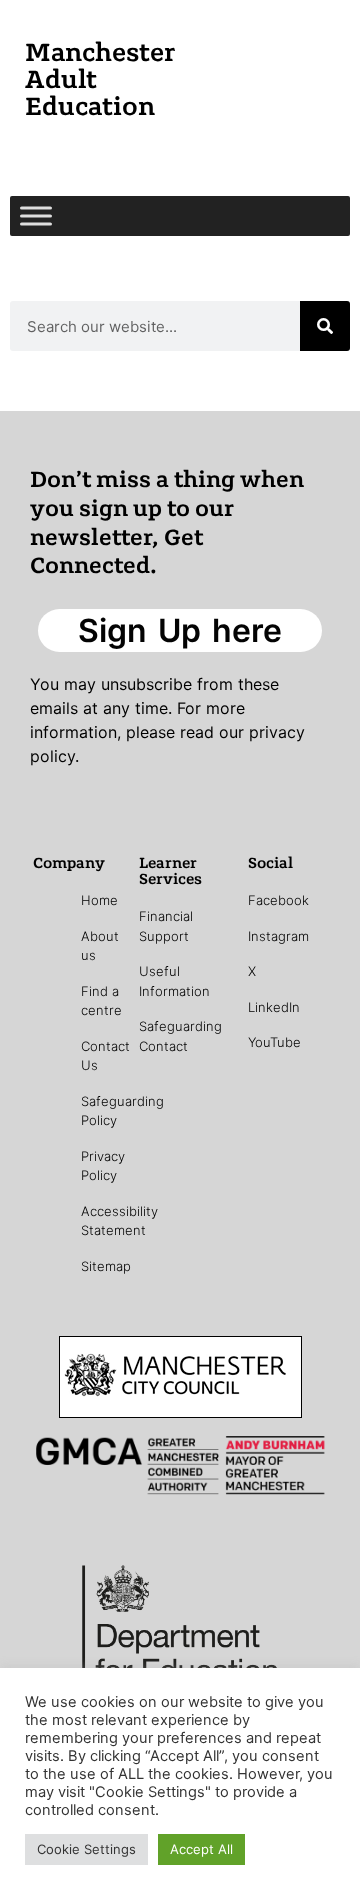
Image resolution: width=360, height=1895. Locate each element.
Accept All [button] (201, 1849)
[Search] (325, 326)
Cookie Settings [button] (86, 1849)
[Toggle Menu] (36, 215)
